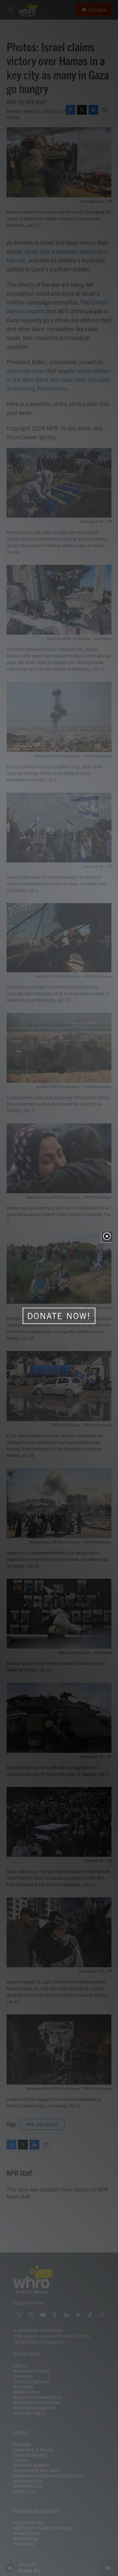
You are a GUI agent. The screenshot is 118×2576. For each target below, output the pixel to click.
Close (107, 1237)
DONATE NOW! (59, 1316)
